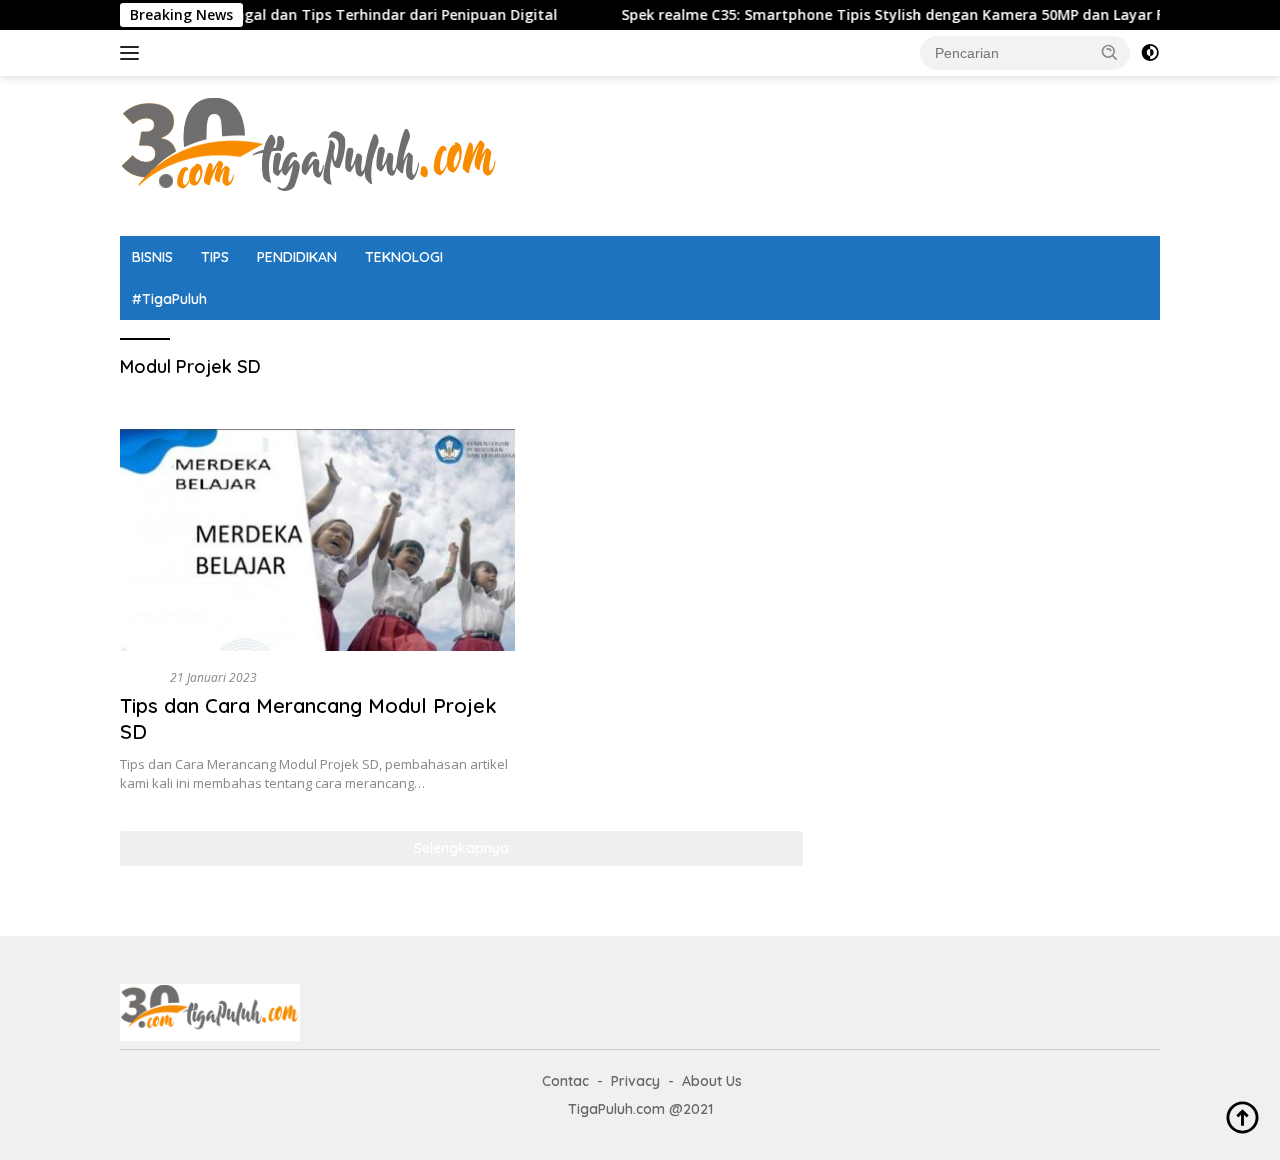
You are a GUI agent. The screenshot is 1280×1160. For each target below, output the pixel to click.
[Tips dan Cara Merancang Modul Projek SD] (317, 540)
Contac (565, 1081)
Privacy (635, 1081)
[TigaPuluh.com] (310, 154)
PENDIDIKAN (297, 257)
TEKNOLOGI (404, 257)
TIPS (215, 257)
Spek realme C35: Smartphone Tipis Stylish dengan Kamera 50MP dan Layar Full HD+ (887, 15)
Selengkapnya (461, 848)
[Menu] (133, 53)
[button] (1110, 52)
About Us (712, 1081)
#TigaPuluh (169, 299)
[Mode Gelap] (1150, 53)
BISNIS (152, 257)
